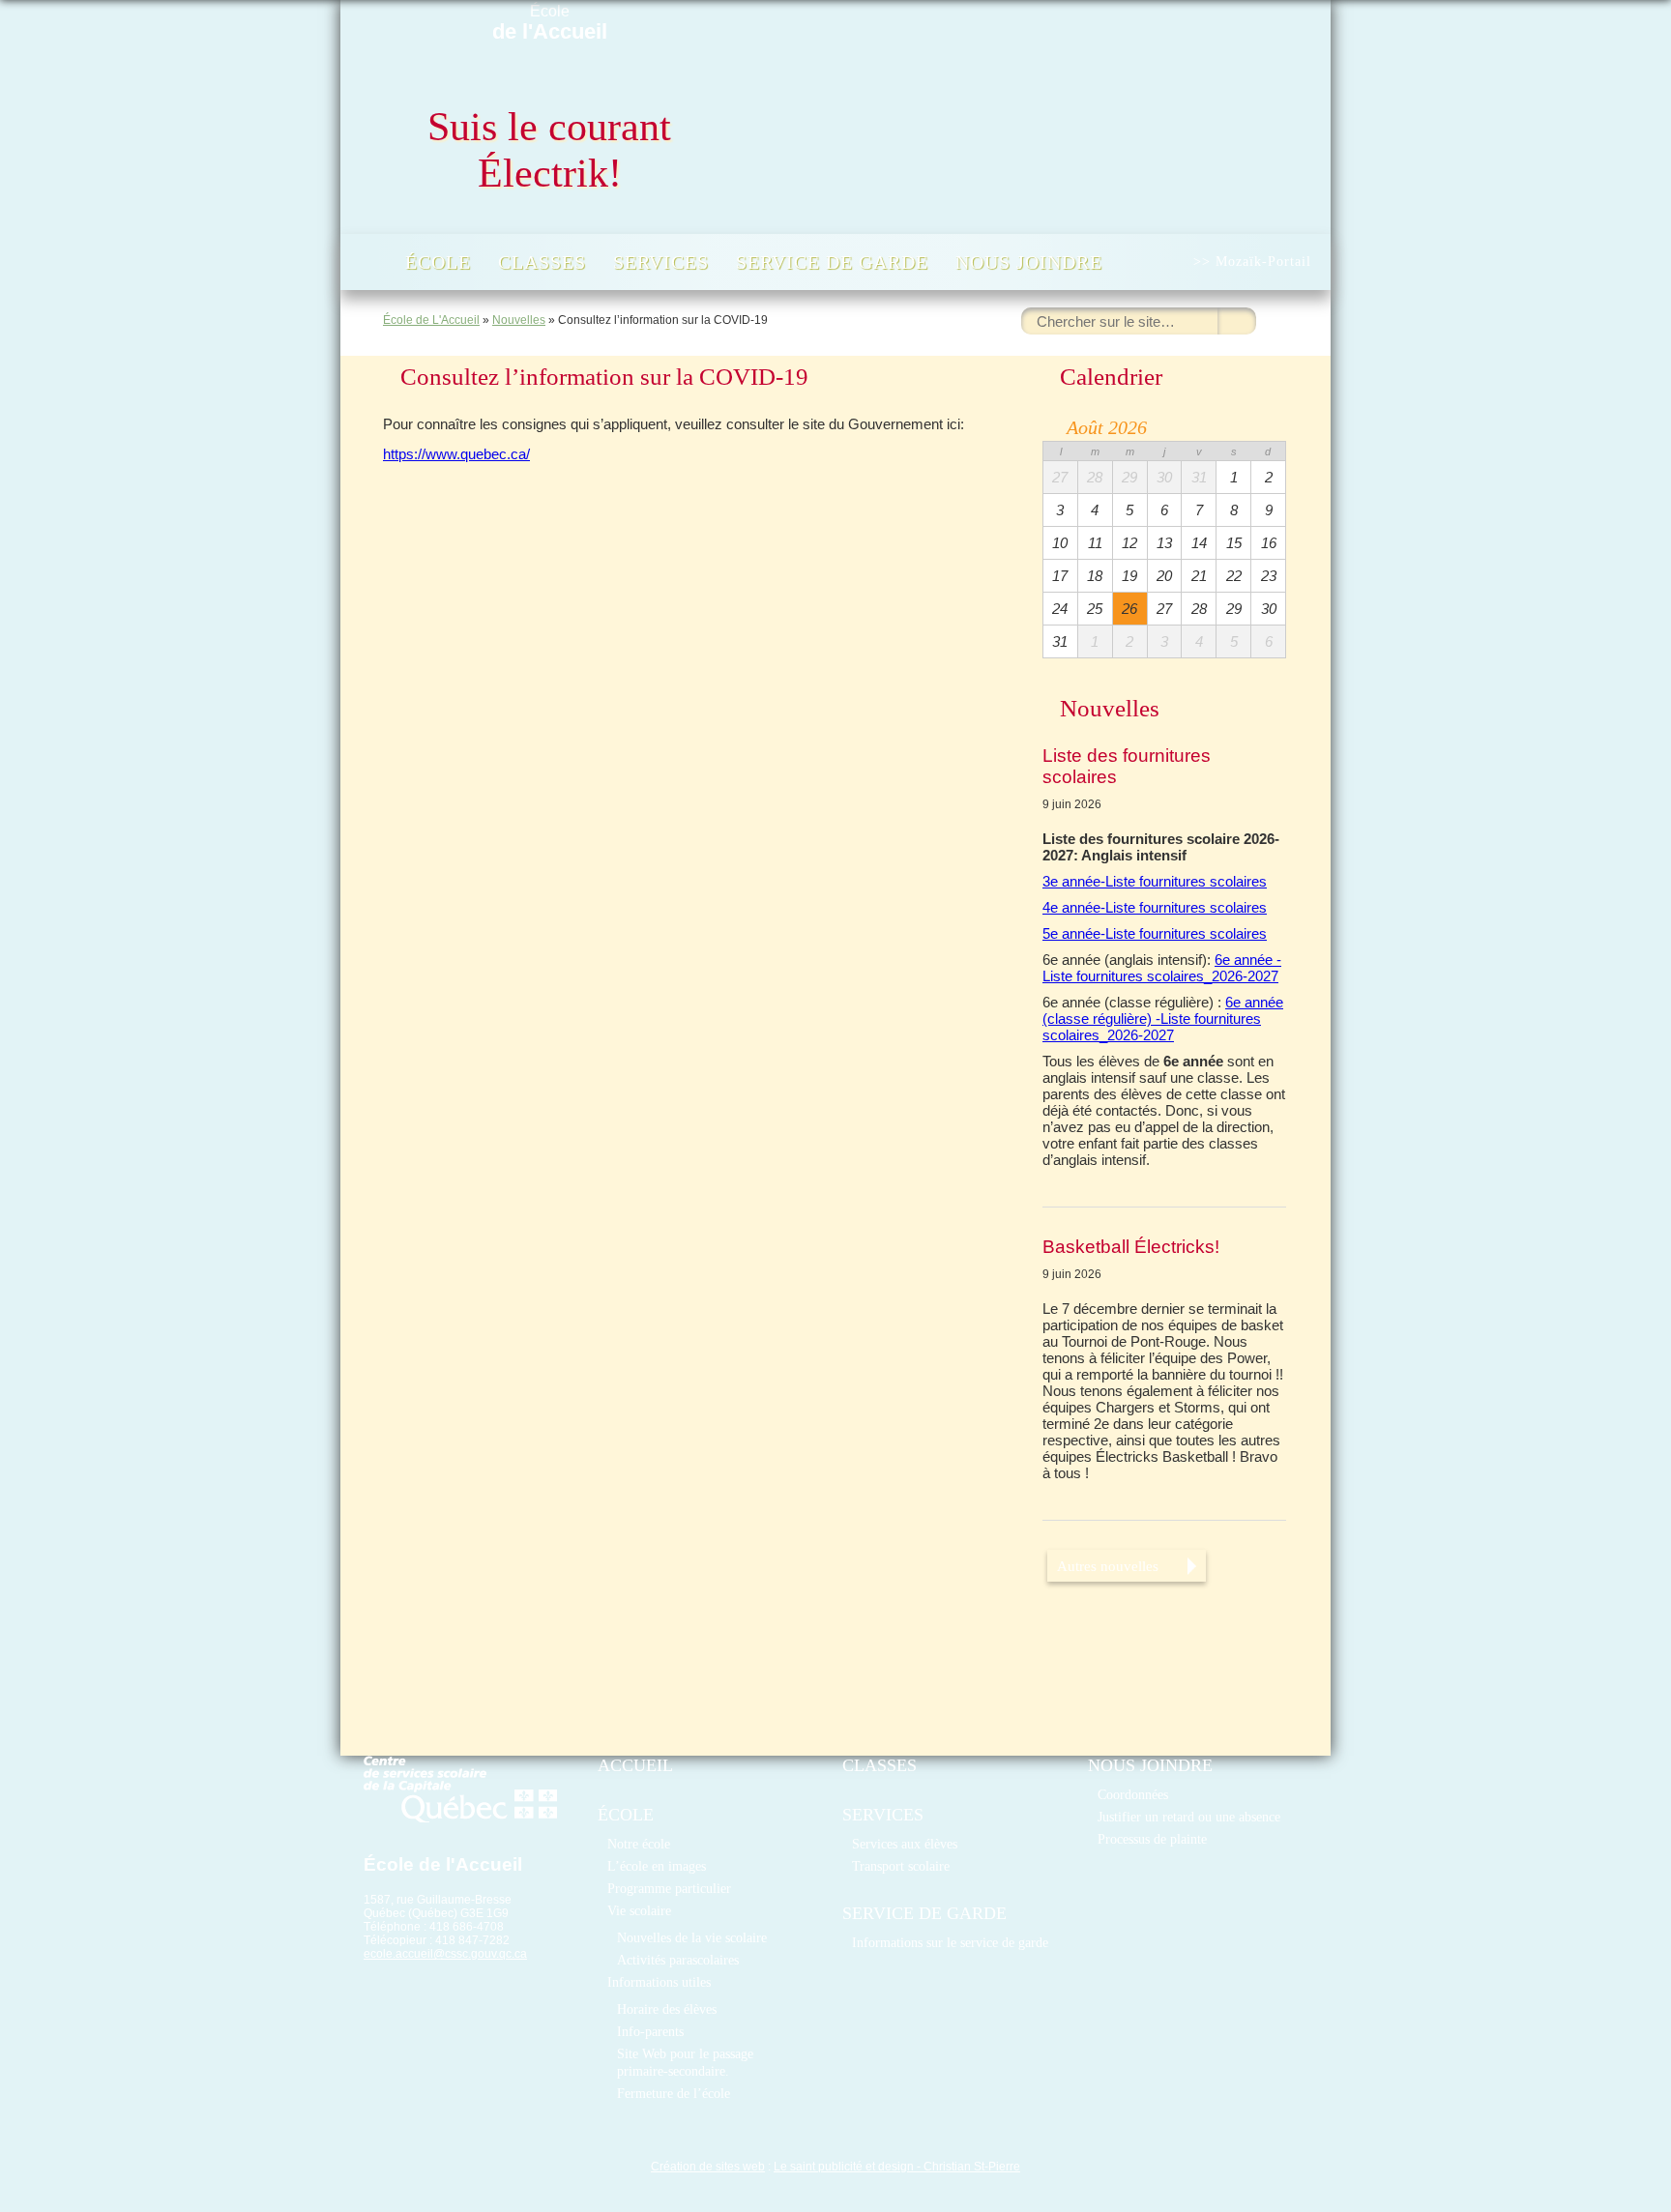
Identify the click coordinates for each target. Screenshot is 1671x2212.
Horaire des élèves (667, 2009)
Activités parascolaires (678, 1960)
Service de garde (832, 262)
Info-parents (650, 2031)
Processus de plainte (1152, 1839)
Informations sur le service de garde (950, 1942)
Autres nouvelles (1108, 1566)
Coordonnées (1133, 1794)
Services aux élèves (905, 1844)
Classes (542, 262)
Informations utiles (659, 1982)
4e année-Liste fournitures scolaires (1155, 907)
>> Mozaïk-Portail (1252, 262)
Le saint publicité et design (844, 2167)
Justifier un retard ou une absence (1189, 1817)
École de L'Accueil (431, 320)
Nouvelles (519, 320)
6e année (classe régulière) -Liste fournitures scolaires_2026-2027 (1163, 1019)
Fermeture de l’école (674, 2093)
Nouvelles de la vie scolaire (692, 1937)
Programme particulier (669, 1888)
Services (661, 262)
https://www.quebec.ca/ (456, 454)
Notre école (639, 1844)
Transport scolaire (901, 1866)
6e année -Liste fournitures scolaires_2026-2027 (1162, 968)
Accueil (371, 262)
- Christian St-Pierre (967, 2167)
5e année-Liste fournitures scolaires (1155, 933)
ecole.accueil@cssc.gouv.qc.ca (445, 1954)
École (550, 23)
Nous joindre (1029, 262)
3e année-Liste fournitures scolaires (1155, 881)
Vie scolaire (639, 1910)
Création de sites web (708, 2167)
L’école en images (657, 1866)
